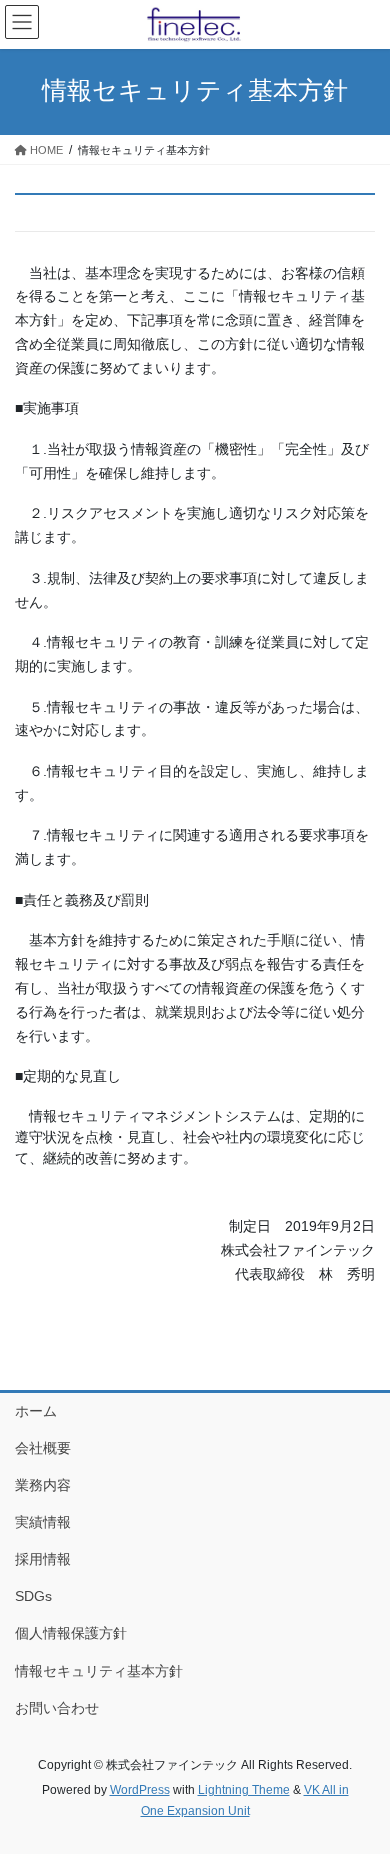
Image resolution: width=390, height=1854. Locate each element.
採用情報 (43, 1559)
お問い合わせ (57, 1708)
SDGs (33, 1596)
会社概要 (43, 1448)
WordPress (140, 1790)
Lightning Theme (244, 1790)
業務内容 (43, 1485)
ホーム (36, 1411)
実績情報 (43, 1522)
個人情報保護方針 (71, 1633)
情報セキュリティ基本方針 (99, 1671)
